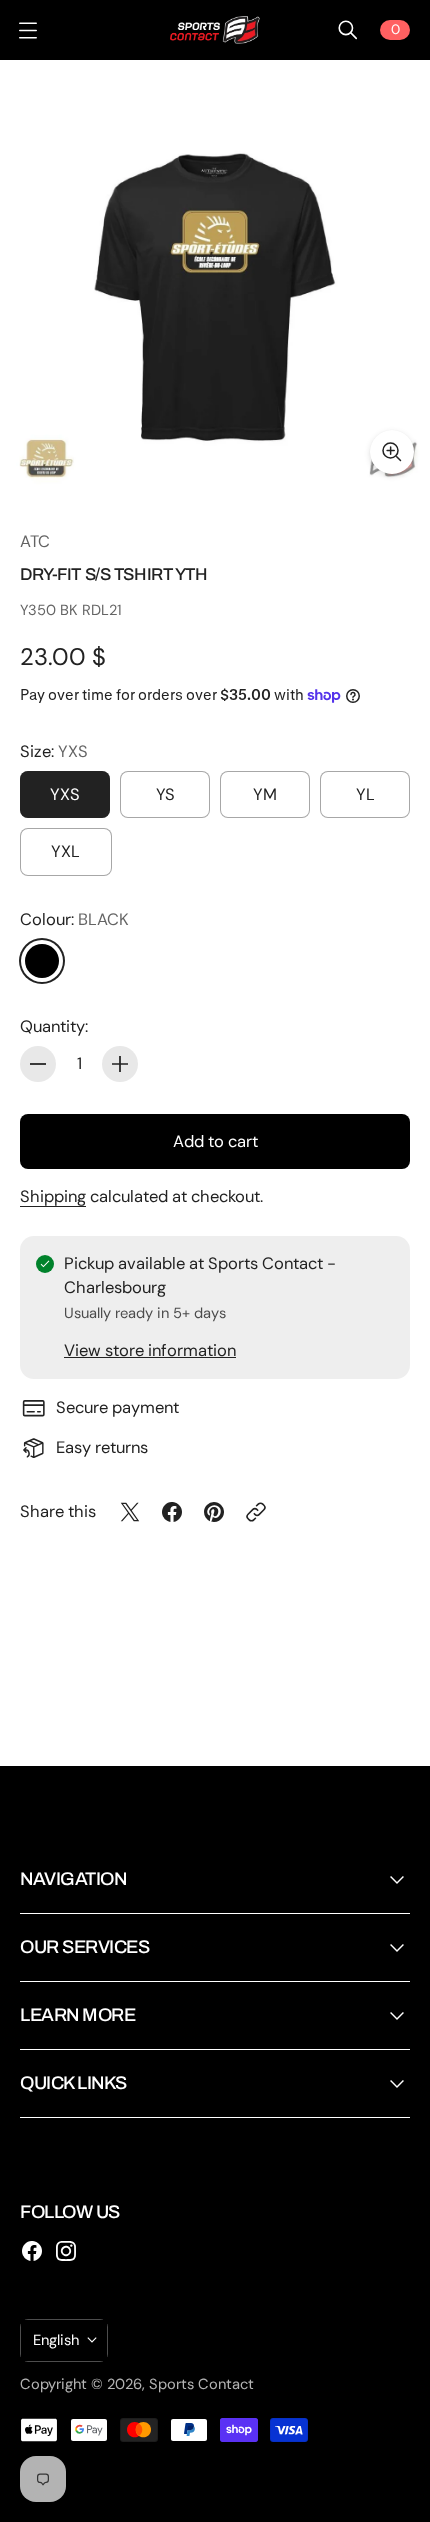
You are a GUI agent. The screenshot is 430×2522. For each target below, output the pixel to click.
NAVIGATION (73, 1879)
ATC (35, 541)
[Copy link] (256, 1512)
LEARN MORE (77, 2015)
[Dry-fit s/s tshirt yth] (215, 275)
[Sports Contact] (215, 30)
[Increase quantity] (120, 1064)
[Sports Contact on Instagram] (66, 2251)
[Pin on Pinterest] (214, 1512)
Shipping (53, 1196)
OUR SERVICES (84, 1947)
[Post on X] (130, 1512)
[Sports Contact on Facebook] (32, 2251)
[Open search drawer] (348, 30)
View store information (150, 1350)
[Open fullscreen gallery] (392, 452)
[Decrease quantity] (38, 1064)
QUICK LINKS (73, 2083)
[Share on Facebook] (172, 1512)
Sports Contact (201, 2384)
